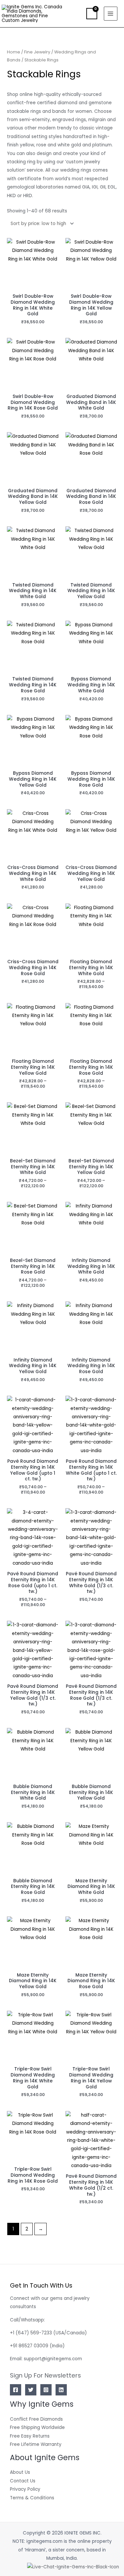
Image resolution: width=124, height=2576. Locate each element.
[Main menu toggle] (111, 13)
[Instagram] (46, 2390)
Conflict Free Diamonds (36, 2419)
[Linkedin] (61, 2390)
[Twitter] (31, 2390)
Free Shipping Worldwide (37, 2427)
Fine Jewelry (37, 52)
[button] (77, 14)
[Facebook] (16, 2390)
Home (14, 52)
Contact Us (23, 2481)
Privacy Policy (25, 2489)
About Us (20, 2472)
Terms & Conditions (32, 2498)
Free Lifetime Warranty (36, 2444)
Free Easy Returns (30, 2436)
